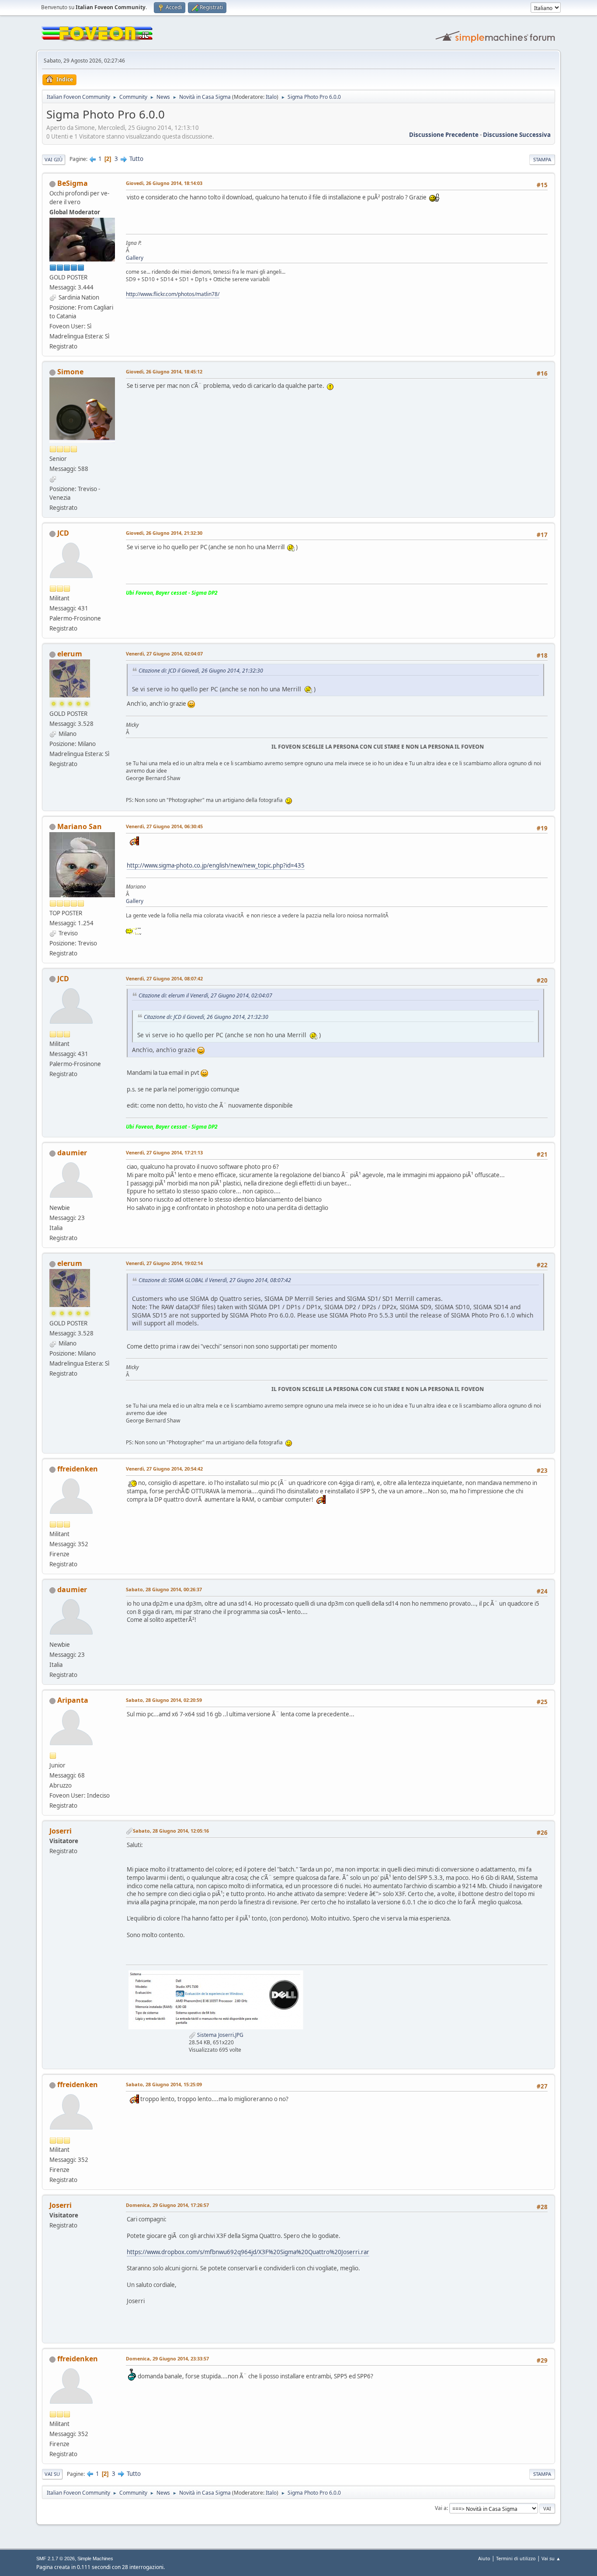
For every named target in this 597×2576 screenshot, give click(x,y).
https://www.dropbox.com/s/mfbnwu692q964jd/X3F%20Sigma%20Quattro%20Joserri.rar (248, 2252)
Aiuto (484, 2558)
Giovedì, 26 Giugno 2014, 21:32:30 (164, 533)
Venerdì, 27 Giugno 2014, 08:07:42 (164, 978)
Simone (70, 372)
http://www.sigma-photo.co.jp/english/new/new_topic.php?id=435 (216, 865)
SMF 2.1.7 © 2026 (56, 2559)
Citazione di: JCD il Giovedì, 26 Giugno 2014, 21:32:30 (201, 671)
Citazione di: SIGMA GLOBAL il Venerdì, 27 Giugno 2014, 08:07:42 (215, 1280)
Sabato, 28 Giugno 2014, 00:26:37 (164, 1589)
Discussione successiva (517, 135)
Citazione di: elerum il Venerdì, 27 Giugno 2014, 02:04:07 (205, 995)
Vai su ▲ (551, 2558)
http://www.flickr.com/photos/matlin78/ (173, 294)
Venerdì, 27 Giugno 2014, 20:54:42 (164, 1469)
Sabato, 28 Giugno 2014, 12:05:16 (171, 1831)
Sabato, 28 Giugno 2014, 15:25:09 (164, 2084)
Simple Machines (95, 2559)
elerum (70, 654)
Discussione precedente (444, 135)
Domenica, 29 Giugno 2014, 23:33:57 (167, 2358)
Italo (271, 97)
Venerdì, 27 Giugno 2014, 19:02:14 (164, 1263)
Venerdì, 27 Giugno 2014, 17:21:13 (164, 1152)
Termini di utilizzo (516, 2558)
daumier (72, 1153)
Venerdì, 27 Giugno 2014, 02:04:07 (164, 654)
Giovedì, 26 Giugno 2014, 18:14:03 (164, 183)
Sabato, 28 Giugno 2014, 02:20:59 (164, 1700)
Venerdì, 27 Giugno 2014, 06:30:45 (164, 826)
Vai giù (54, 159)
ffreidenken (78, 1469)
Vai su (52, 2474)
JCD (63, 533)
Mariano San (80, 826)
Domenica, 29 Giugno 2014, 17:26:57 (167, 2205)
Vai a (441, 2508)
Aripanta (73, 1700)
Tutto (136, 159)
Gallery (135, 258)
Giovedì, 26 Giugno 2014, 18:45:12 (164, 371)
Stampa (542, 159)
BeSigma (73, 183)
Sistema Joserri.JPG (220, 2035)
